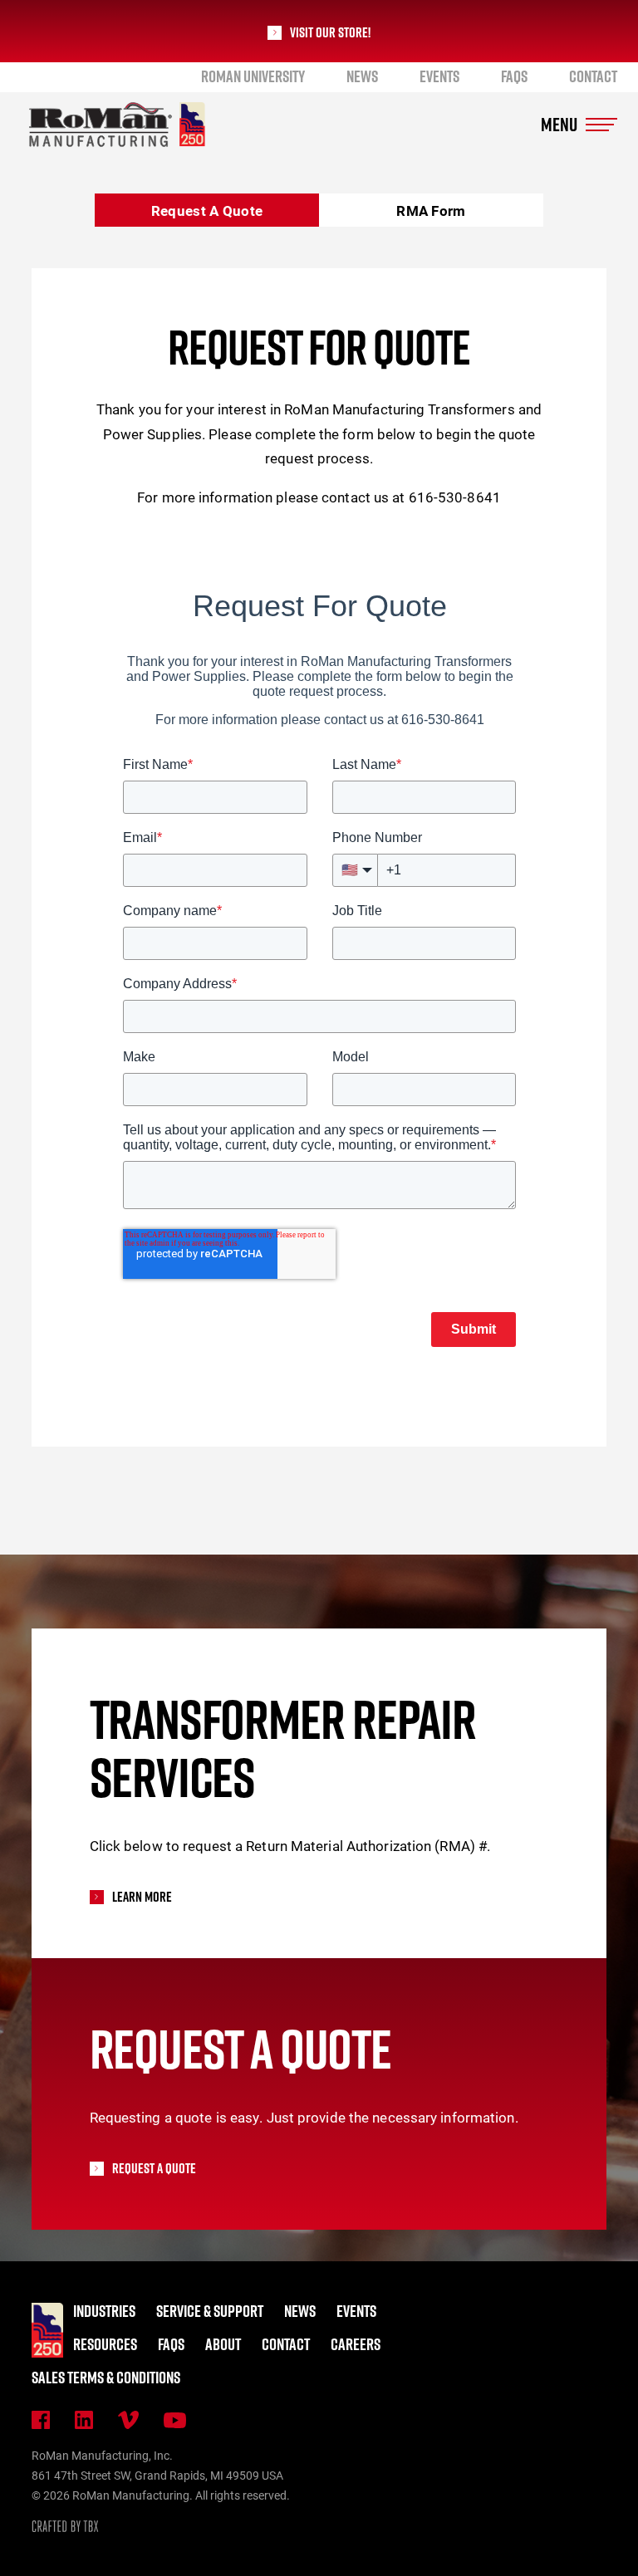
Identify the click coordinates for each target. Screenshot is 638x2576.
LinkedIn (84, 2420)
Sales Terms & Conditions (106, 2378)
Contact (593, 76)
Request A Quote (207, 211)
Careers (356, 2344)
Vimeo (128, 2420)
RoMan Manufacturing (117, 125)
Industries (104, 2311)
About (223, 2344)
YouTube (175, 2420)
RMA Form (431, 211)
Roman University (253, 76)
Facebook (41, 2420)
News (362, 76)
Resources (105, 2344)
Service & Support (210, 2311)
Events (439, 76)
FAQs (514, 76)
